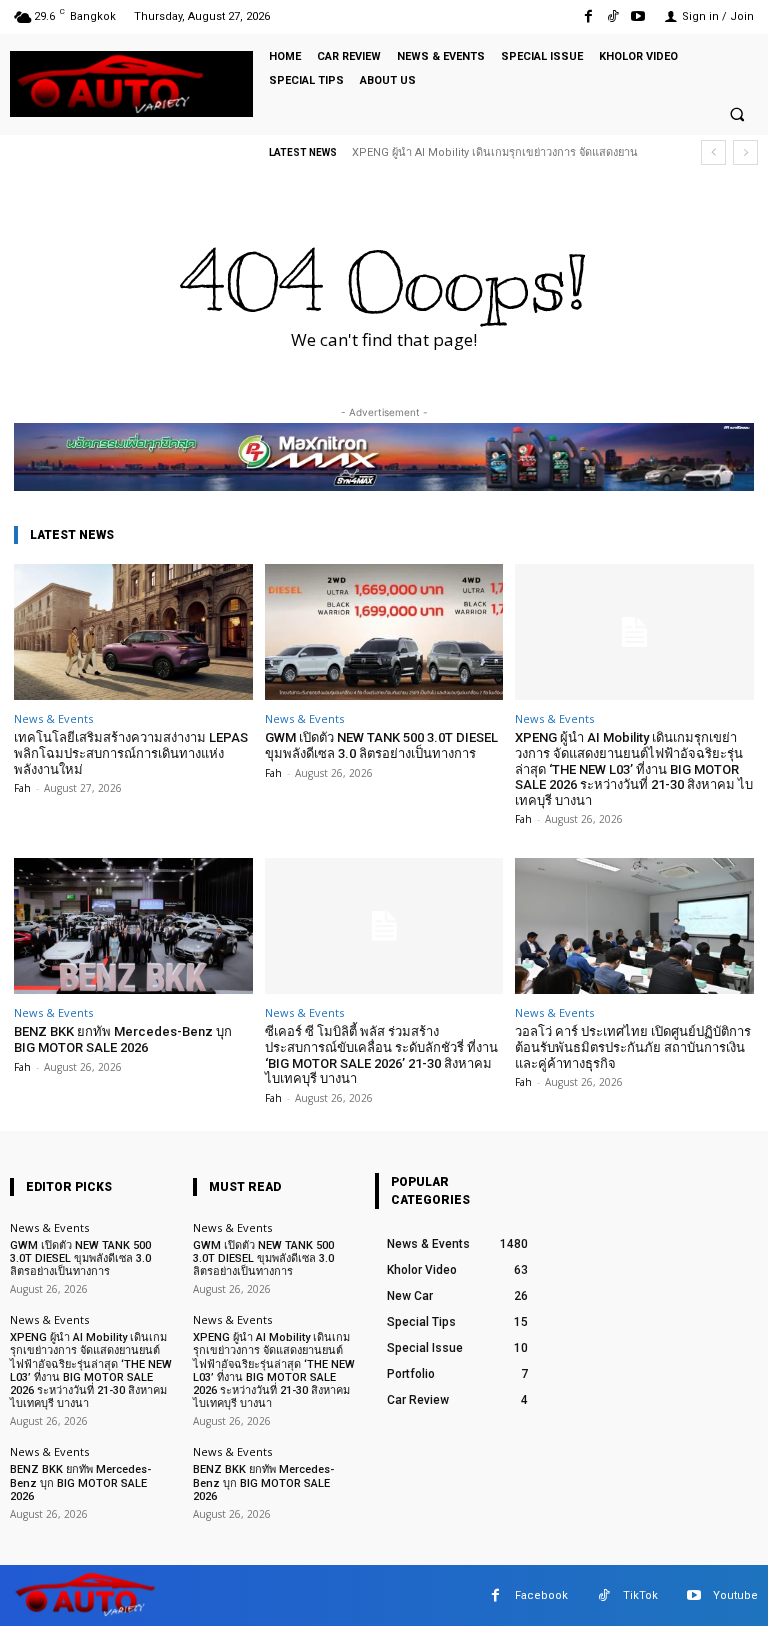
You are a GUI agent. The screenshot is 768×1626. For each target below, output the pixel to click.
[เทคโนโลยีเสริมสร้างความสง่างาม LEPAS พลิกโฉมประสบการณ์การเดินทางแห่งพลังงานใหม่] (133, 632)
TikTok (640, 1595)
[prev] (713, 152)
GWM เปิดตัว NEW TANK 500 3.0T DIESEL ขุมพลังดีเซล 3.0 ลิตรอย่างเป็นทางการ (381, 745)
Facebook (541, 1595)
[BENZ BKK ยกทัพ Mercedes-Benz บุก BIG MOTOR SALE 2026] (133, 926)
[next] (745, 152)
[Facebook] (587, 16)
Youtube (735, 1595)
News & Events (53, 718)
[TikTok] (613, 16)
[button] (737, 114)
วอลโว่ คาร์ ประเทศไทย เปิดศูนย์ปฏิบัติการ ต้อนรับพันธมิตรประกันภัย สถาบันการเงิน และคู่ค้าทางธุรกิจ (633, 1047)
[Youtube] (638, 16)
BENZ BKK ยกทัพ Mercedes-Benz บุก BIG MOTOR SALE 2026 (123, 1039)
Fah (22, 788)
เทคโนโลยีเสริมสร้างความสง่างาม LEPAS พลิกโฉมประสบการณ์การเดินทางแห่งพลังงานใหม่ (131, 753)
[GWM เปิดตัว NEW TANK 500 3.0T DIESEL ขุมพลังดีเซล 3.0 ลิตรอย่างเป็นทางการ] (384, 632)
